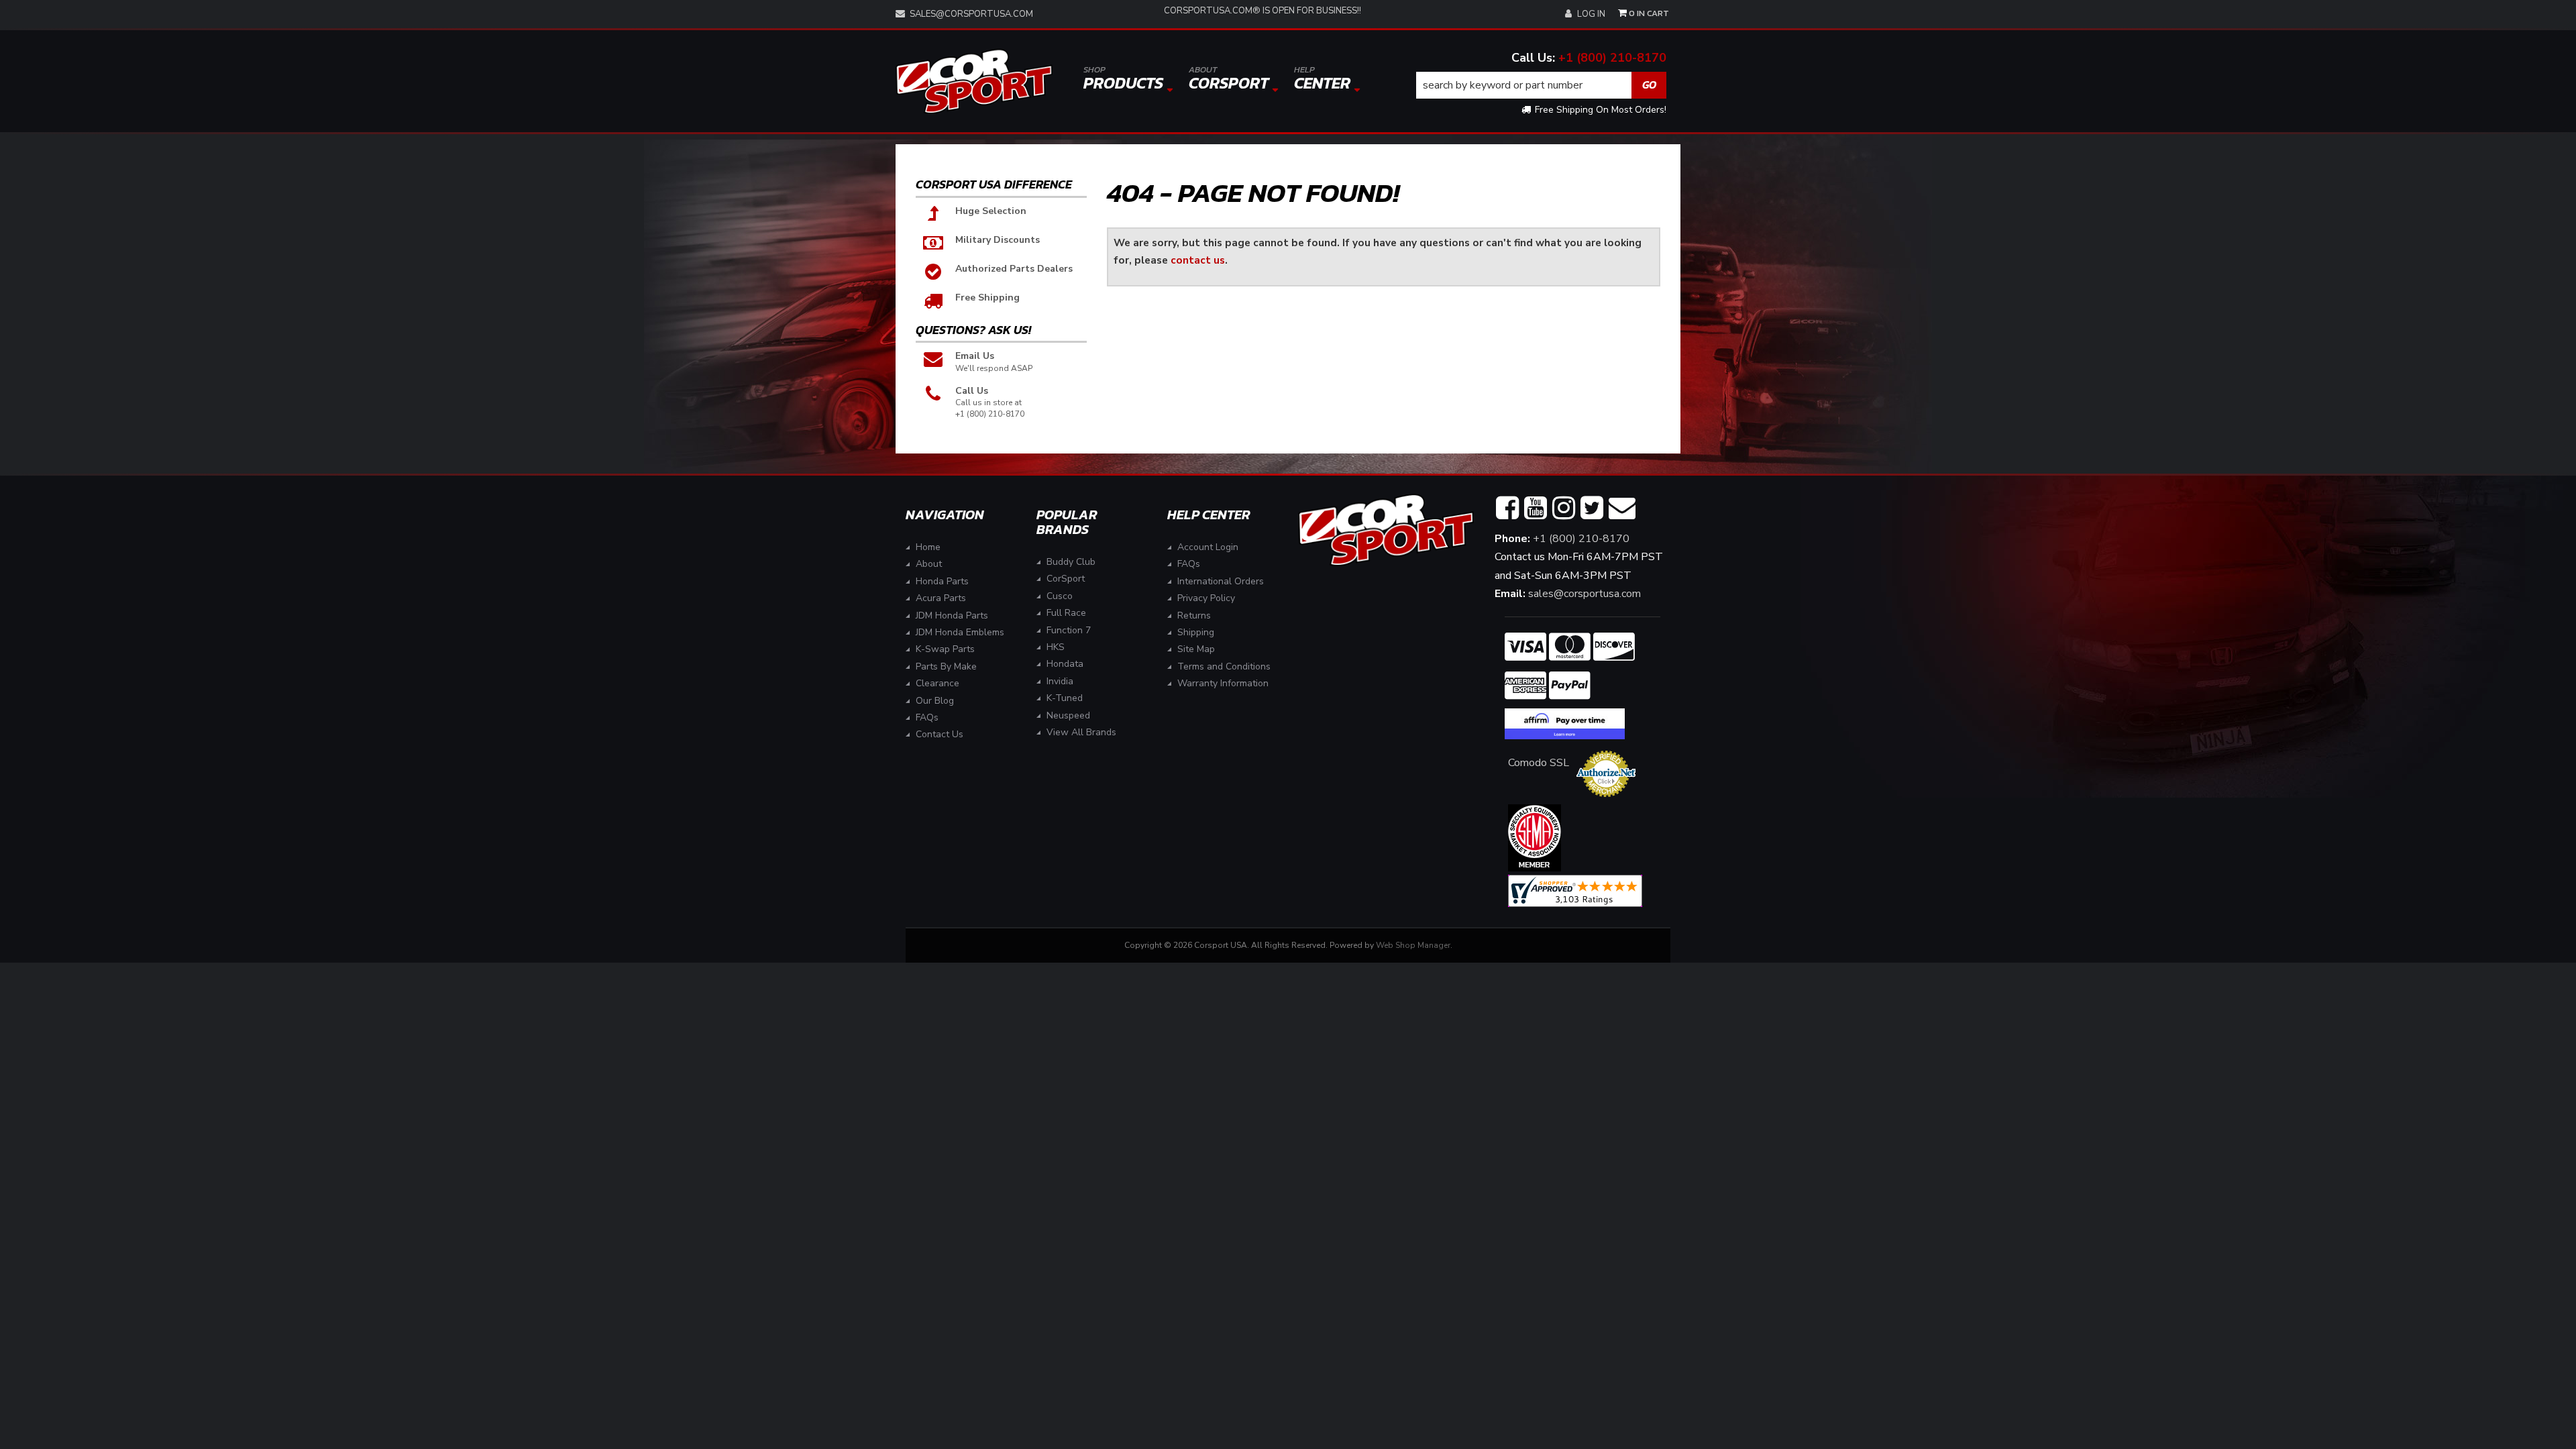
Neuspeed (1068, 715)
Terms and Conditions (1224, 666)
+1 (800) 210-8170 (1612, 58)
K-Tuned (1065, 698)
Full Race (1066, 613)
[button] (1542, 85)
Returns (1194, 615)
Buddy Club (1071, 562)
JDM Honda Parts (952, 615)
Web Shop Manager (1413, 945)
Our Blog (935, 701)
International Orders (1221, 581)
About (929, 564)
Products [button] (1123, 79)
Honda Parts (942, 581)
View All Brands (1081, 732)
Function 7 (1069, 630)
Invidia (1060, 681)
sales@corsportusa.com (971, 14)
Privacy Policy (1206, 598)
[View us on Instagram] (1564, 508)
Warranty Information (1223, 683)
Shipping (1196, 632)
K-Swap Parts (945, 649)
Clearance (937, 683)
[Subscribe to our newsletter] (1622, 508)
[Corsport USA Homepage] (974, 82)
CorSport (1066, 579)
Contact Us (940, 734)
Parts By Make (946, 666)
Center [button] (1322, 79)
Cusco (1060, 596)
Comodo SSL (1539, 763)
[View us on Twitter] (1592, 508)
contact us (1198, 260)
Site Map (1196, 649)
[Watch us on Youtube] (1536, 508)
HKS (1056, 647)
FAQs (927, 717)
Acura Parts (941, 598)
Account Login (1208, 547)
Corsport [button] (1229, 79)
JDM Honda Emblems (960, 632)
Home (928, 547)
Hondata (1065, 664)
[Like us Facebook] (1507, 508)
